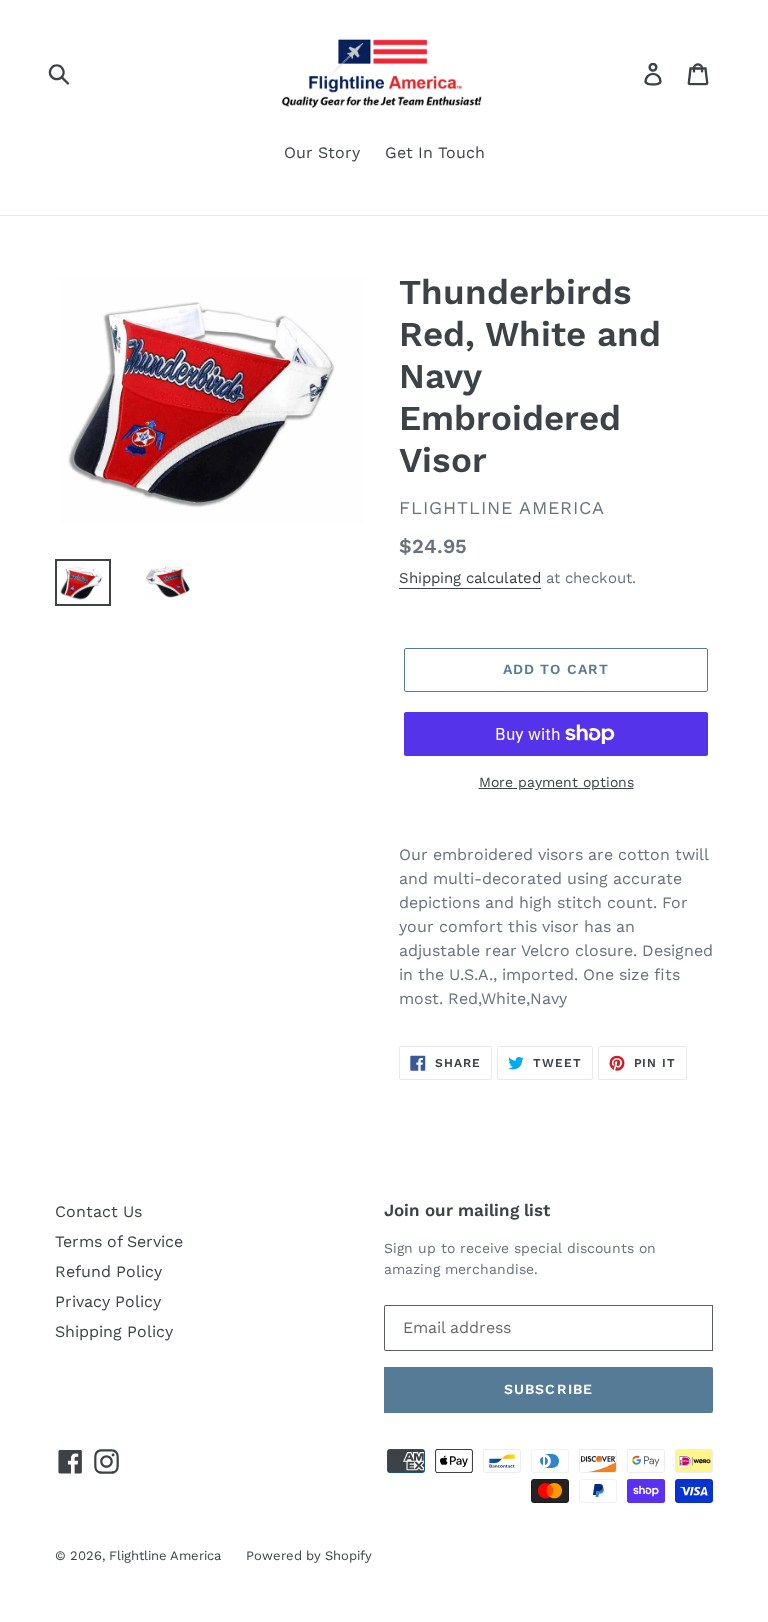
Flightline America (165, 1555)
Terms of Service (119, 1241)
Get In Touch (435, 152)
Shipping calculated (470, 578)
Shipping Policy (114, 1331)
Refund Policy (108, 1271)
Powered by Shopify (309, 1555)
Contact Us (98, 1211)
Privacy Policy (108, 1301)
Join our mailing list (467, 1210)
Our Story (322, 152)
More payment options (556, 782)
